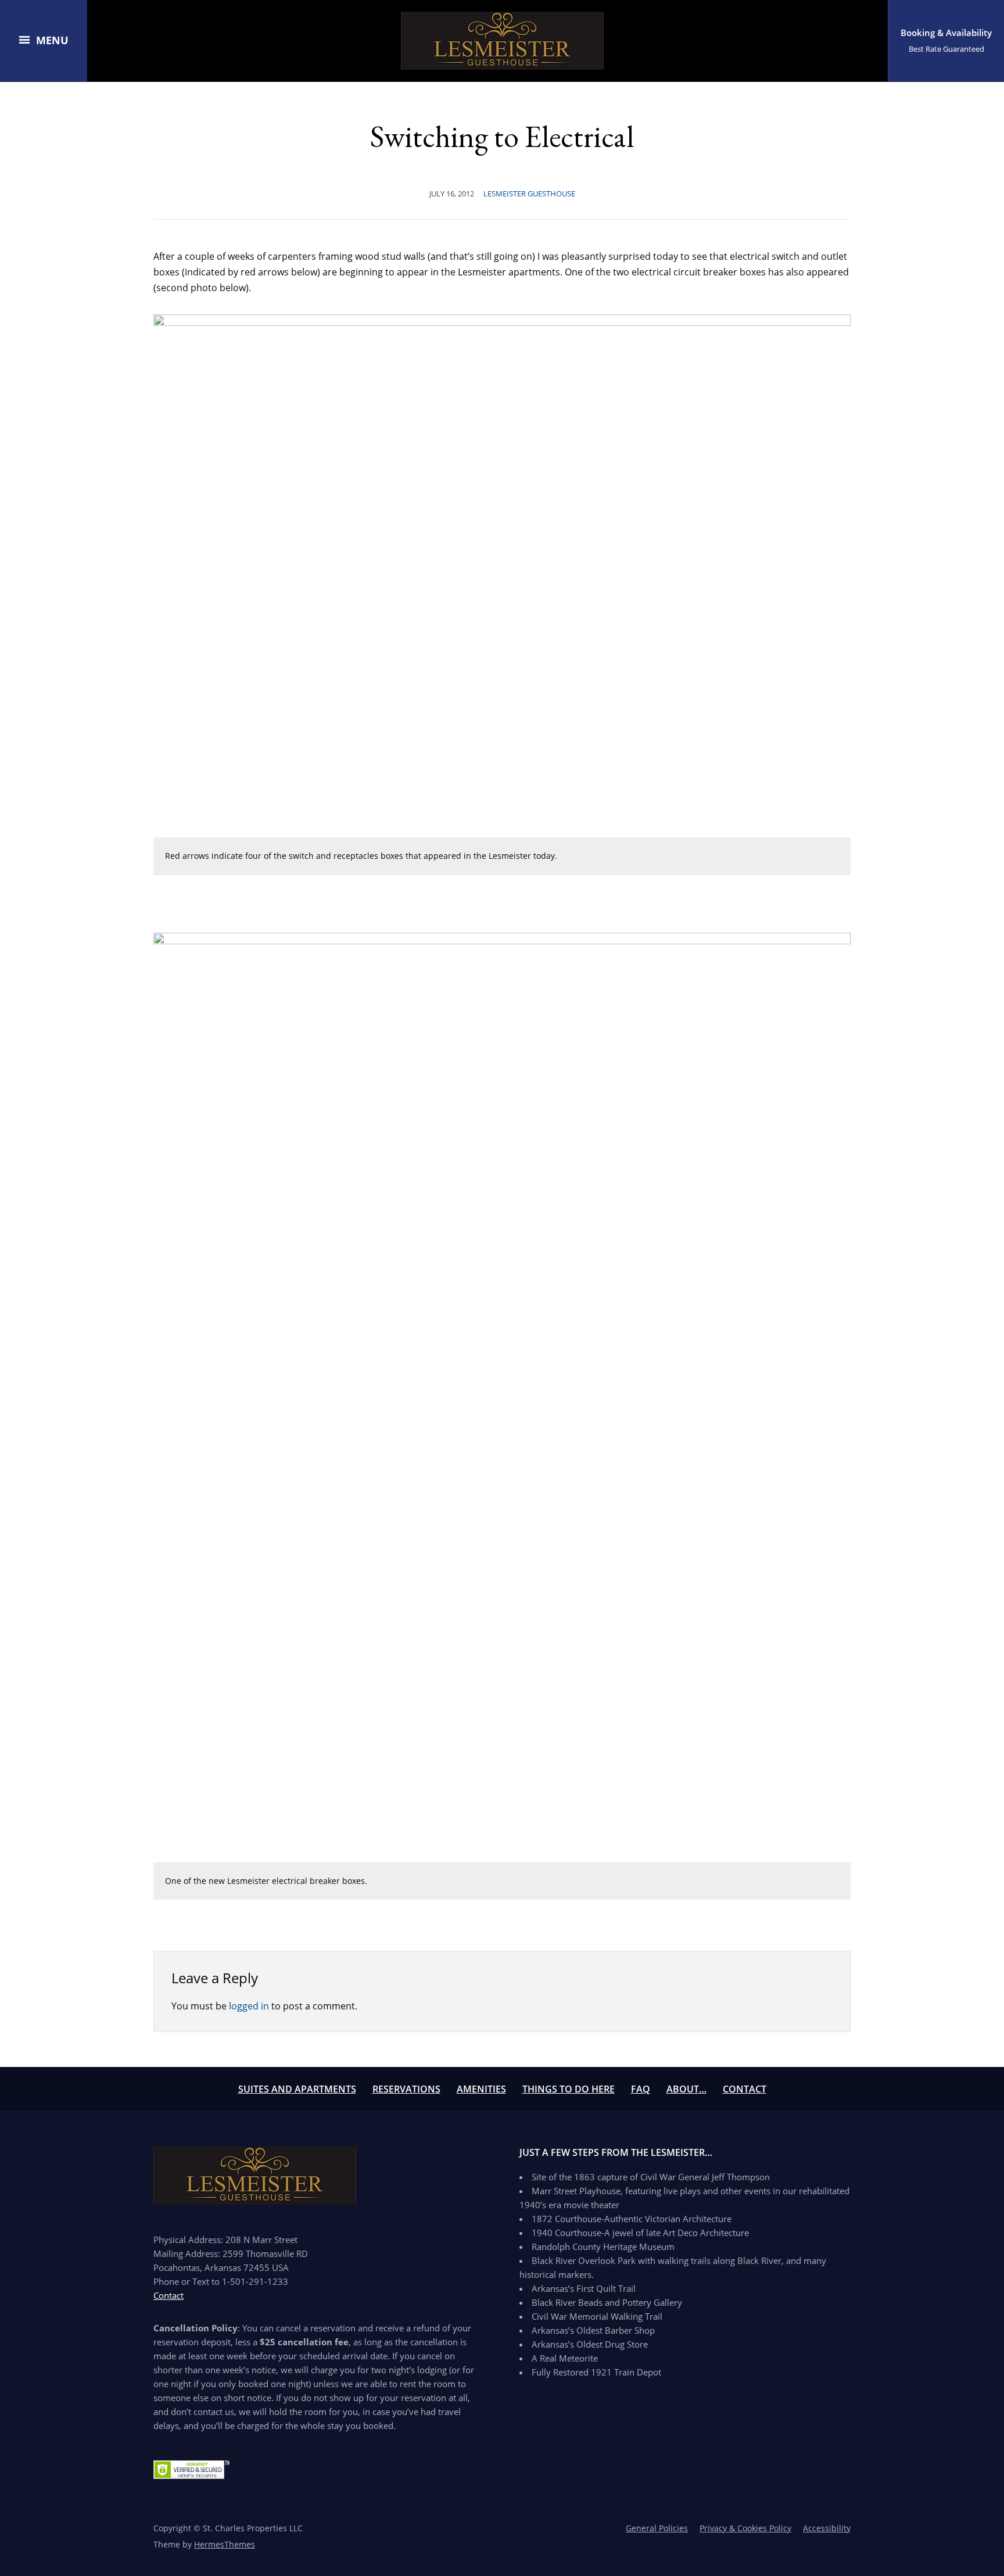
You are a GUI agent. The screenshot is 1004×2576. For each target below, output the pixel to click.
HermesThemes (225, 2544)
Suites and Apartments (297, 2089)
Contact (745, 2089)
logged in (249, 2006)
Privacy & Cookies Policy (745, 2528)
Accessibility (827, 2528)
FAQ (641, 2089)
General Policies (657, 2528)
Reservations (406, 2089)
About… (686, 2089)
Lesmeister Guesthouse (529, 194)
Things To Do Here (569, 2089)
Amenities (481, 2089)
